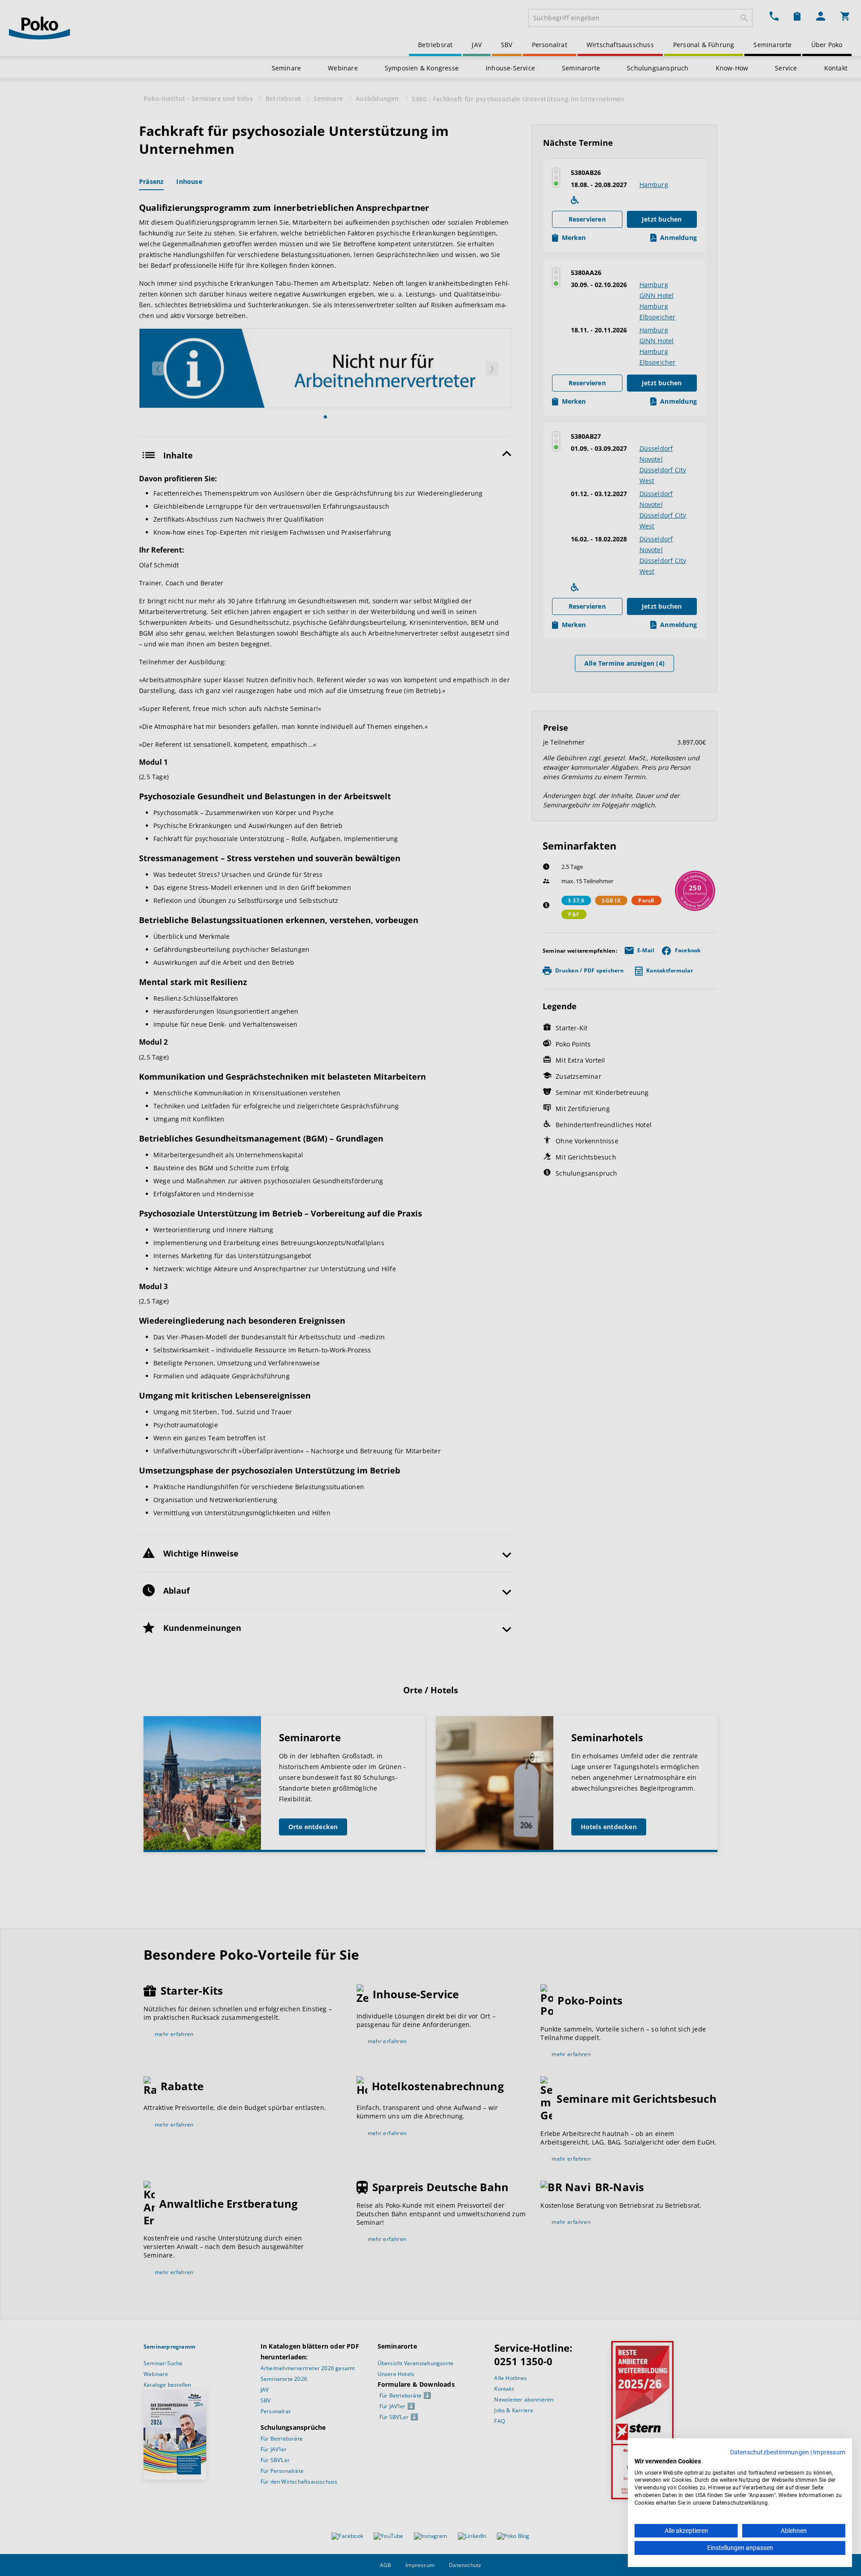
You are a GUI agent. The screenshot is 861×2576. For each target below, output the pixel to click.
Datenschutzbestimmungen (770, 2452)
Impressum (829, 2452)
